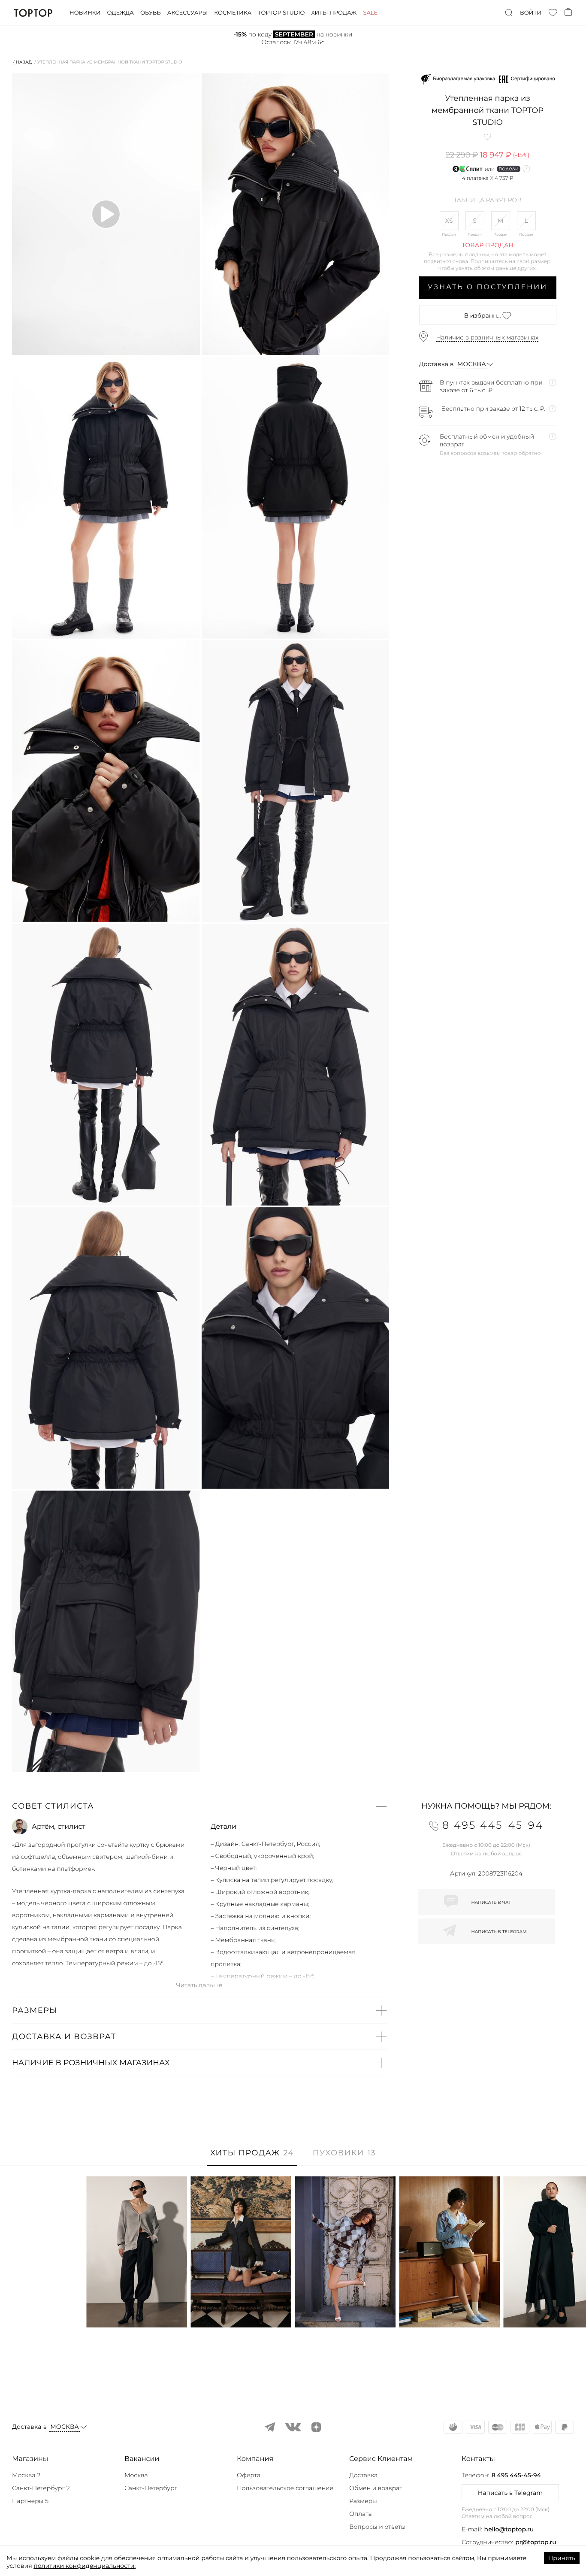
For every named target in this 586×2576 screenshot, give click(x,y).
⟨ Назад (23, 62)
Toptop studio (281, 13)
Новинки (85, 13)
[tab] (252, 2157)
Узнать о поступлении (488, 287)
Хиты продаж (334, 13)
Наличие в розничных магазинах (488, 337)
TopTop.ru (33, 13)
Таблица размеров (488, 200)
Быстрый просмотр (137, 2309)
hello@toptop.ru (509, 2529)
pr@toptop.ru (536, 2542)
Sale (370, 13)
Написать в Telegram (510, 2493)
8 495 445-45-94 (516, 2475)
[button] (199, 1806)
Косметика (233, 13)
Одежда (120, 13)
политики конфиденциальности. (85, 2566)
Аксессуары (187, 13)
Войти (531, 13)
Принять (562, 2558)
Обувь (151, 13)
